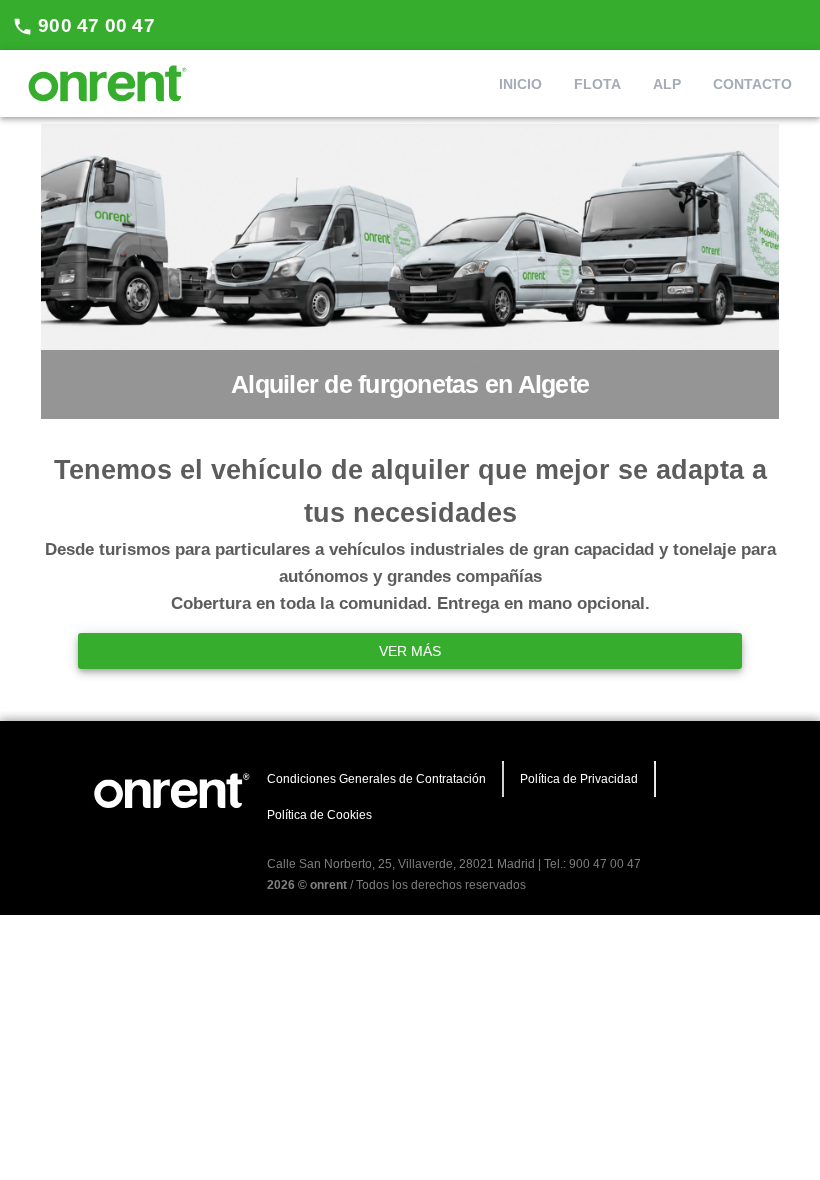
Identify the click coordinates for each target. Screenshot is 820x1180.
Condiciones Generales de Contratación (376, 779)
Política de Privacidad (579, 779)
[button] (520, 84)
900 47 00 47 (94, 25)
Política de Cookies (319, 815)
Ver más (410, 651)
